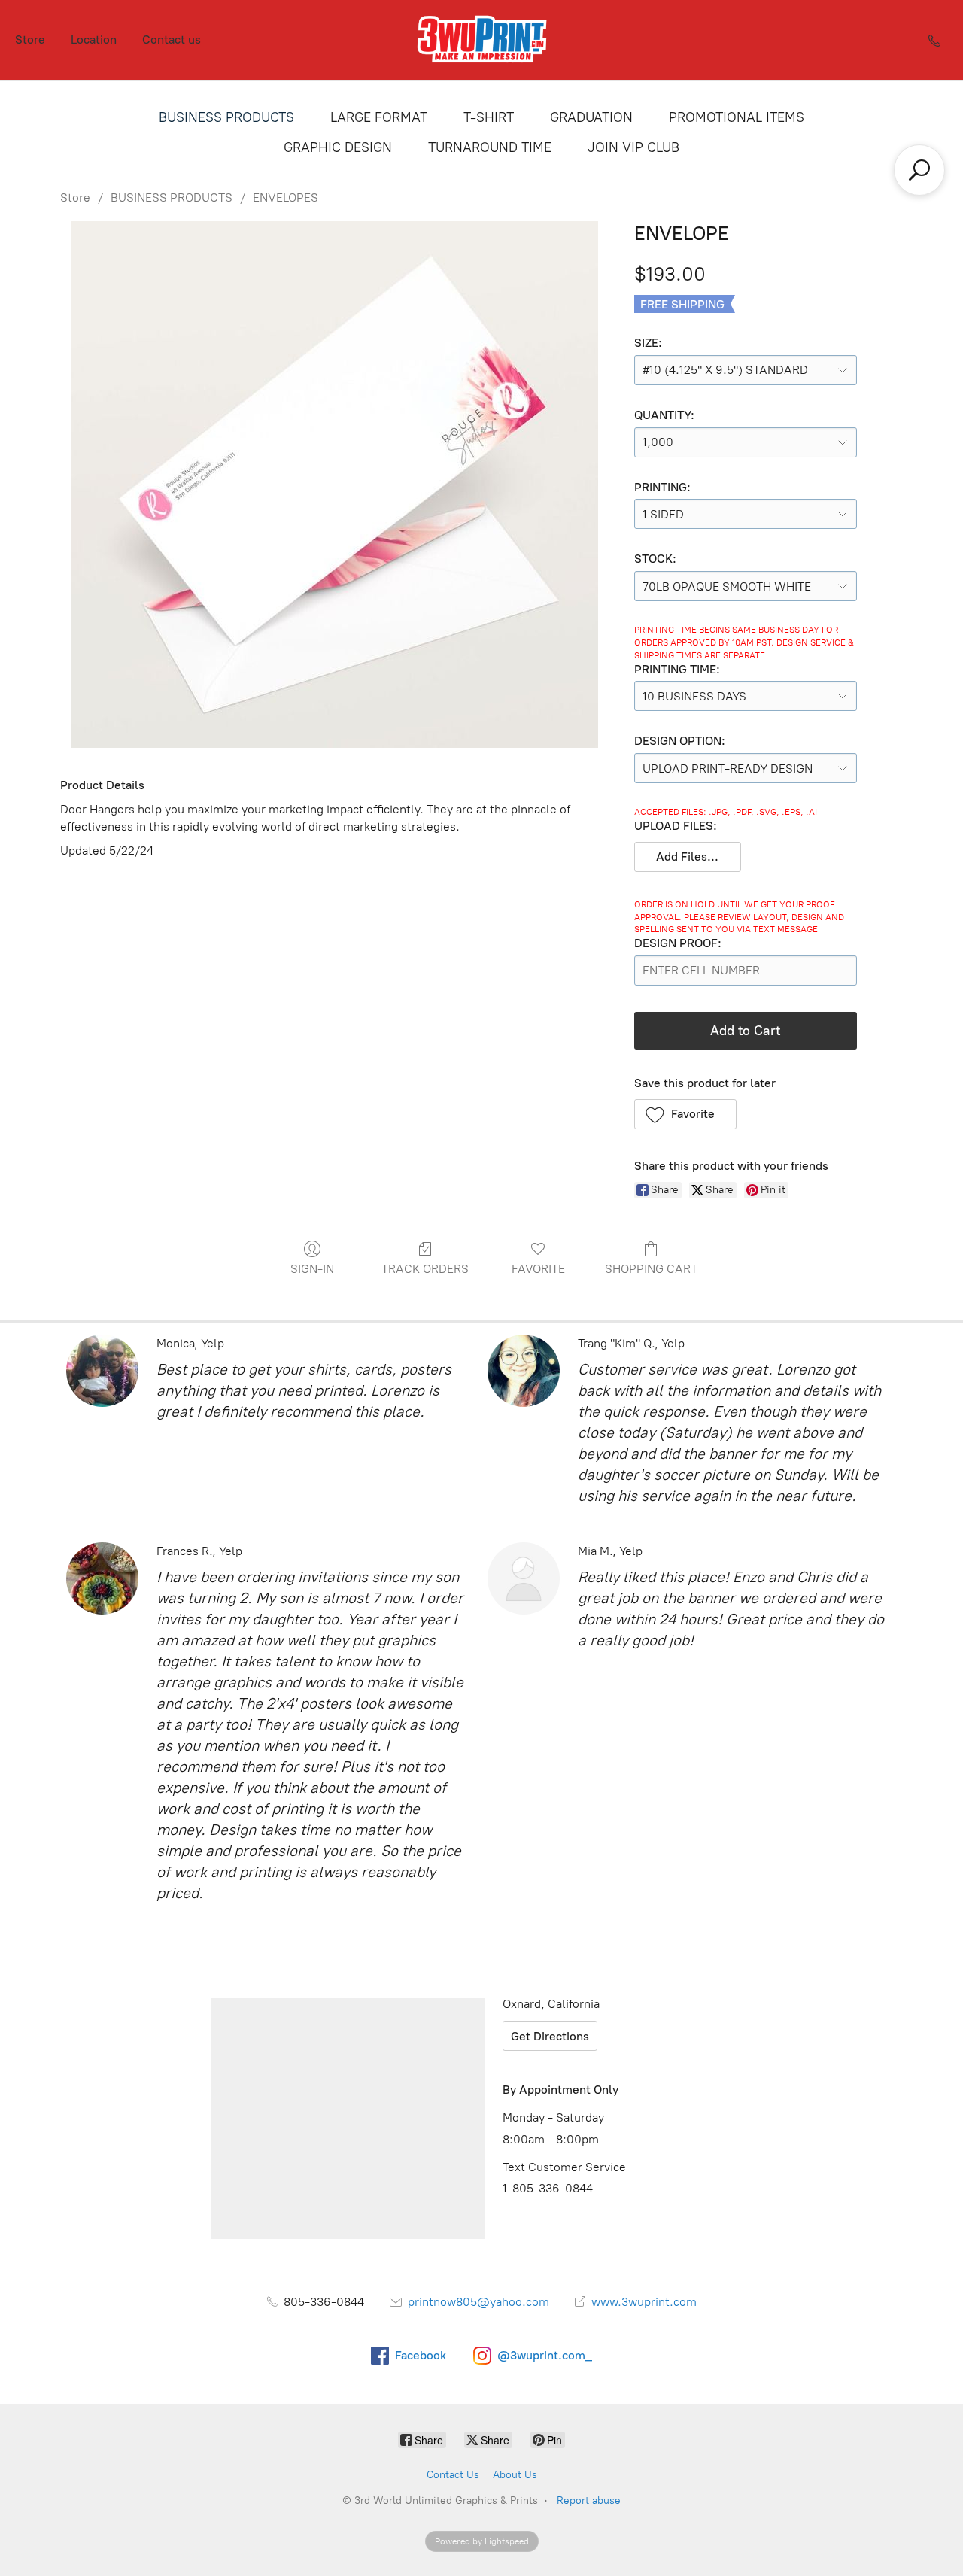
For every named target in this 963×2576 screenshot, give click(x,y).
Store (30, 39)
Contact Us (453, 2475)
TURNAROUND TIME (490, 147)
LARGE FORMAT (379, 117)
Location (94, 39)
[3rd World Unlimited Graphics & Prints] (481, 40)
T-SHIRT (489, 117)
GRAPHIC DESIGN (338, 147)
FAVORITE (538, 1269)
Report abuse (589, 2500)
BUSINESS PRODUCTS (226, 117)
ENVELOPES (286, 197)
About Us (515, 2475)
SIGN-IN (312, 1269)
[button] (688, 857)
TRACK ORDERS (425, 1269)
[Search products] (919, 170)
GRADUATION (591, 117)
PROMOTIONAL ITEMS (737, 117)
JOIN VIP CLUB (633, 147)
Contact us (172, 39)
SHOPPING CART (651, 1269)
